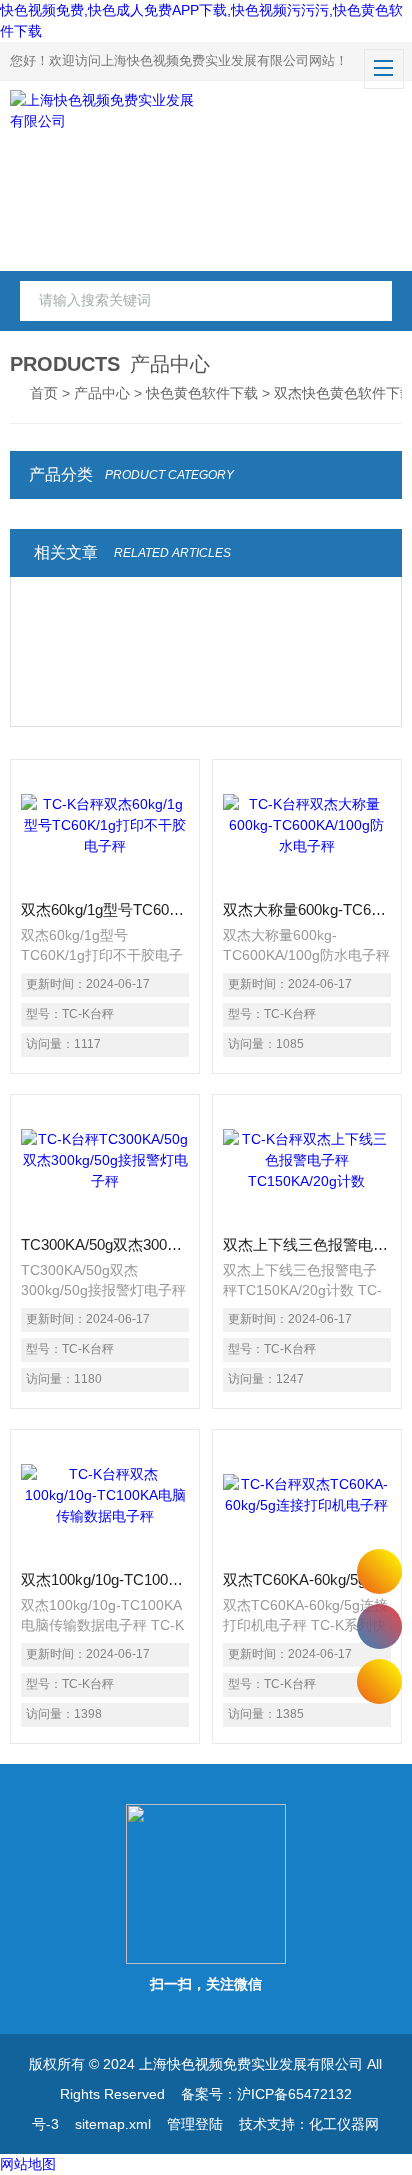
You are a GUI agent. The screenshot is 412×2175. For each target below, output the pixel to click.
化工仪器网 (344, 2124)
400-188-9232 (379, 1626)
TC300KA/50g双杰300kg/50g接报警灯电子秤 (105, 1244)
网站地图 (28, 2164)
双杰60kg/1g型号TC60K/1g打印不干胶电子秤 (105, 909)
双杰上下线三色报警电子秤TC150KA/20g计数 (307, 1244)
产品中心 (102, 393)
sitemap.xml (113, 2124)
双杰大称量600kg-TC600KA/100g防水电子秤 (307, 909)
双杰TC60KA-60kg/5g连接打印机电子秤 (307, 1579)
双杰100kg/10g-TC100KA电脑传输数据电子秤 (105, 1579)
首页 (44, 393)
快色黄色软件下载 (202, 393)
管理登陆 (195, 2124)
